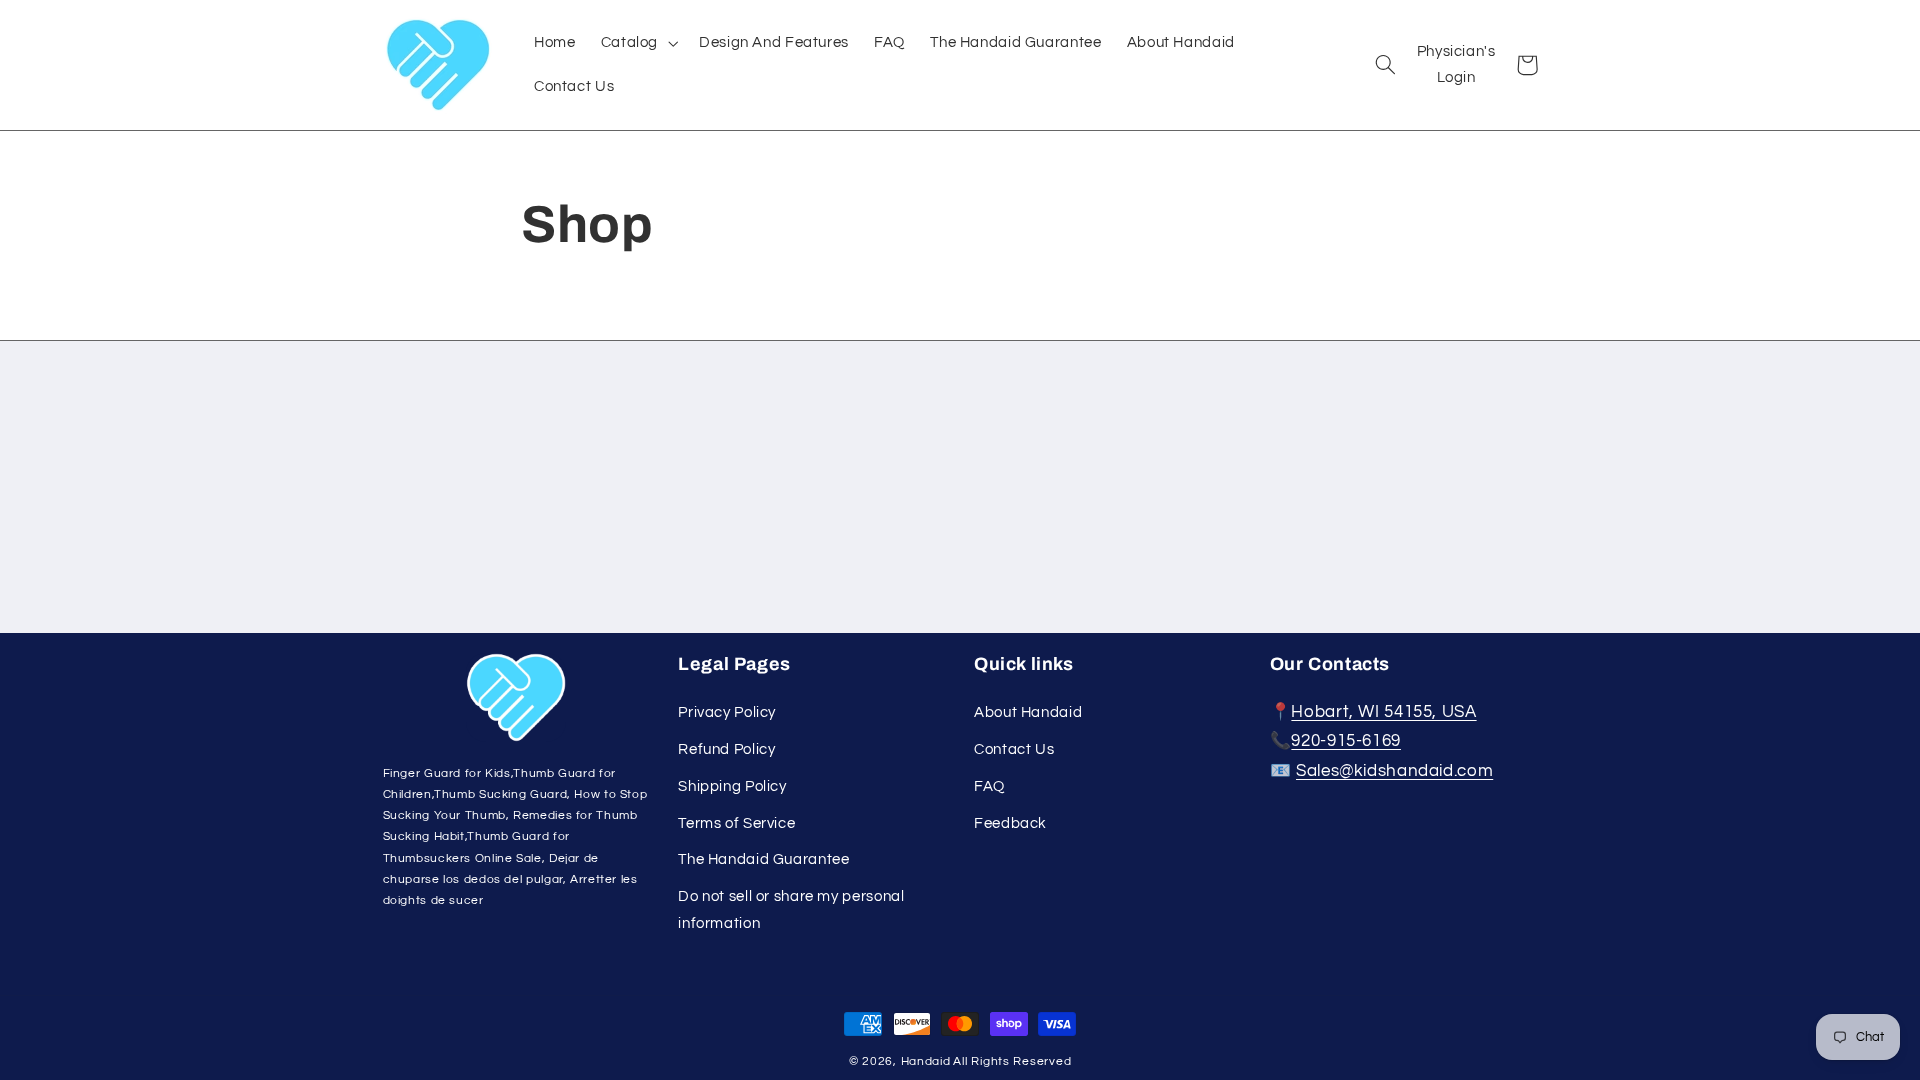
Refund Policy (726, 749)
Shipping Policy (732, 786)
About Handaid (1028, 712)
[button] (637, 42)
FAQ (989, 786)
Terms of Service (736, 823)
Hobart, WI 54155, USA (1383, 712)
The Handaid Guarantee (763, 859)
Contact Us (1014, 749)
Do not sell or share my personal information (791, 909)
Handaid (926, 1061)
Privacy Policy (727, 712)
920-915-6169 (1346, 741)
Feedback (1010, 823)
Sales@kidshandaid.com (1394, 771)
